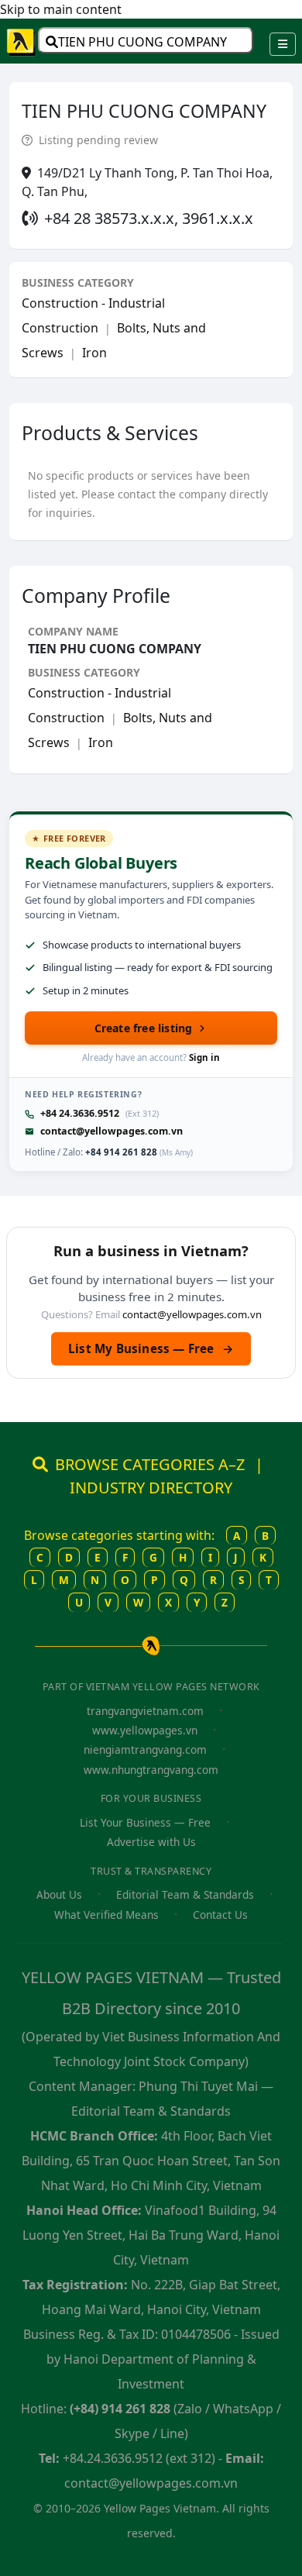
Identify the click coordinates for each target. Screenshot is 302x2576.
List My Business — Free (151, 1348)
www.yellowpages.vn (145, 1730)
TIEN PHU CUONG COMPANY (142, 42)
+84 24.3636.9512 (80, 1113)
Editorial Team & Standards (185, 1894)
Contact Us (220, 1915)
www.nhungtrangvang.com (151, 1770)
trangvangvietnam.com (145, 1711)
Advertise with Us (151, 1842)
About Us (59, 1894)
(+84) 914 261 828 (120, 2409)
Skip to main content (61, 9)
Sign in (204, 1057)
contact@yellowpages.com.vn (112, 1131)
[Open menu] (283, 44)
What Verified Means (106, 1915)
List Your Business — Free (145, 1822)
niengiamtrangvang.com (145, 1749)
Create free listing (144, 1028)
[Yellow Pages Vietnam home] (22, 41)
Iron (94, 353)
